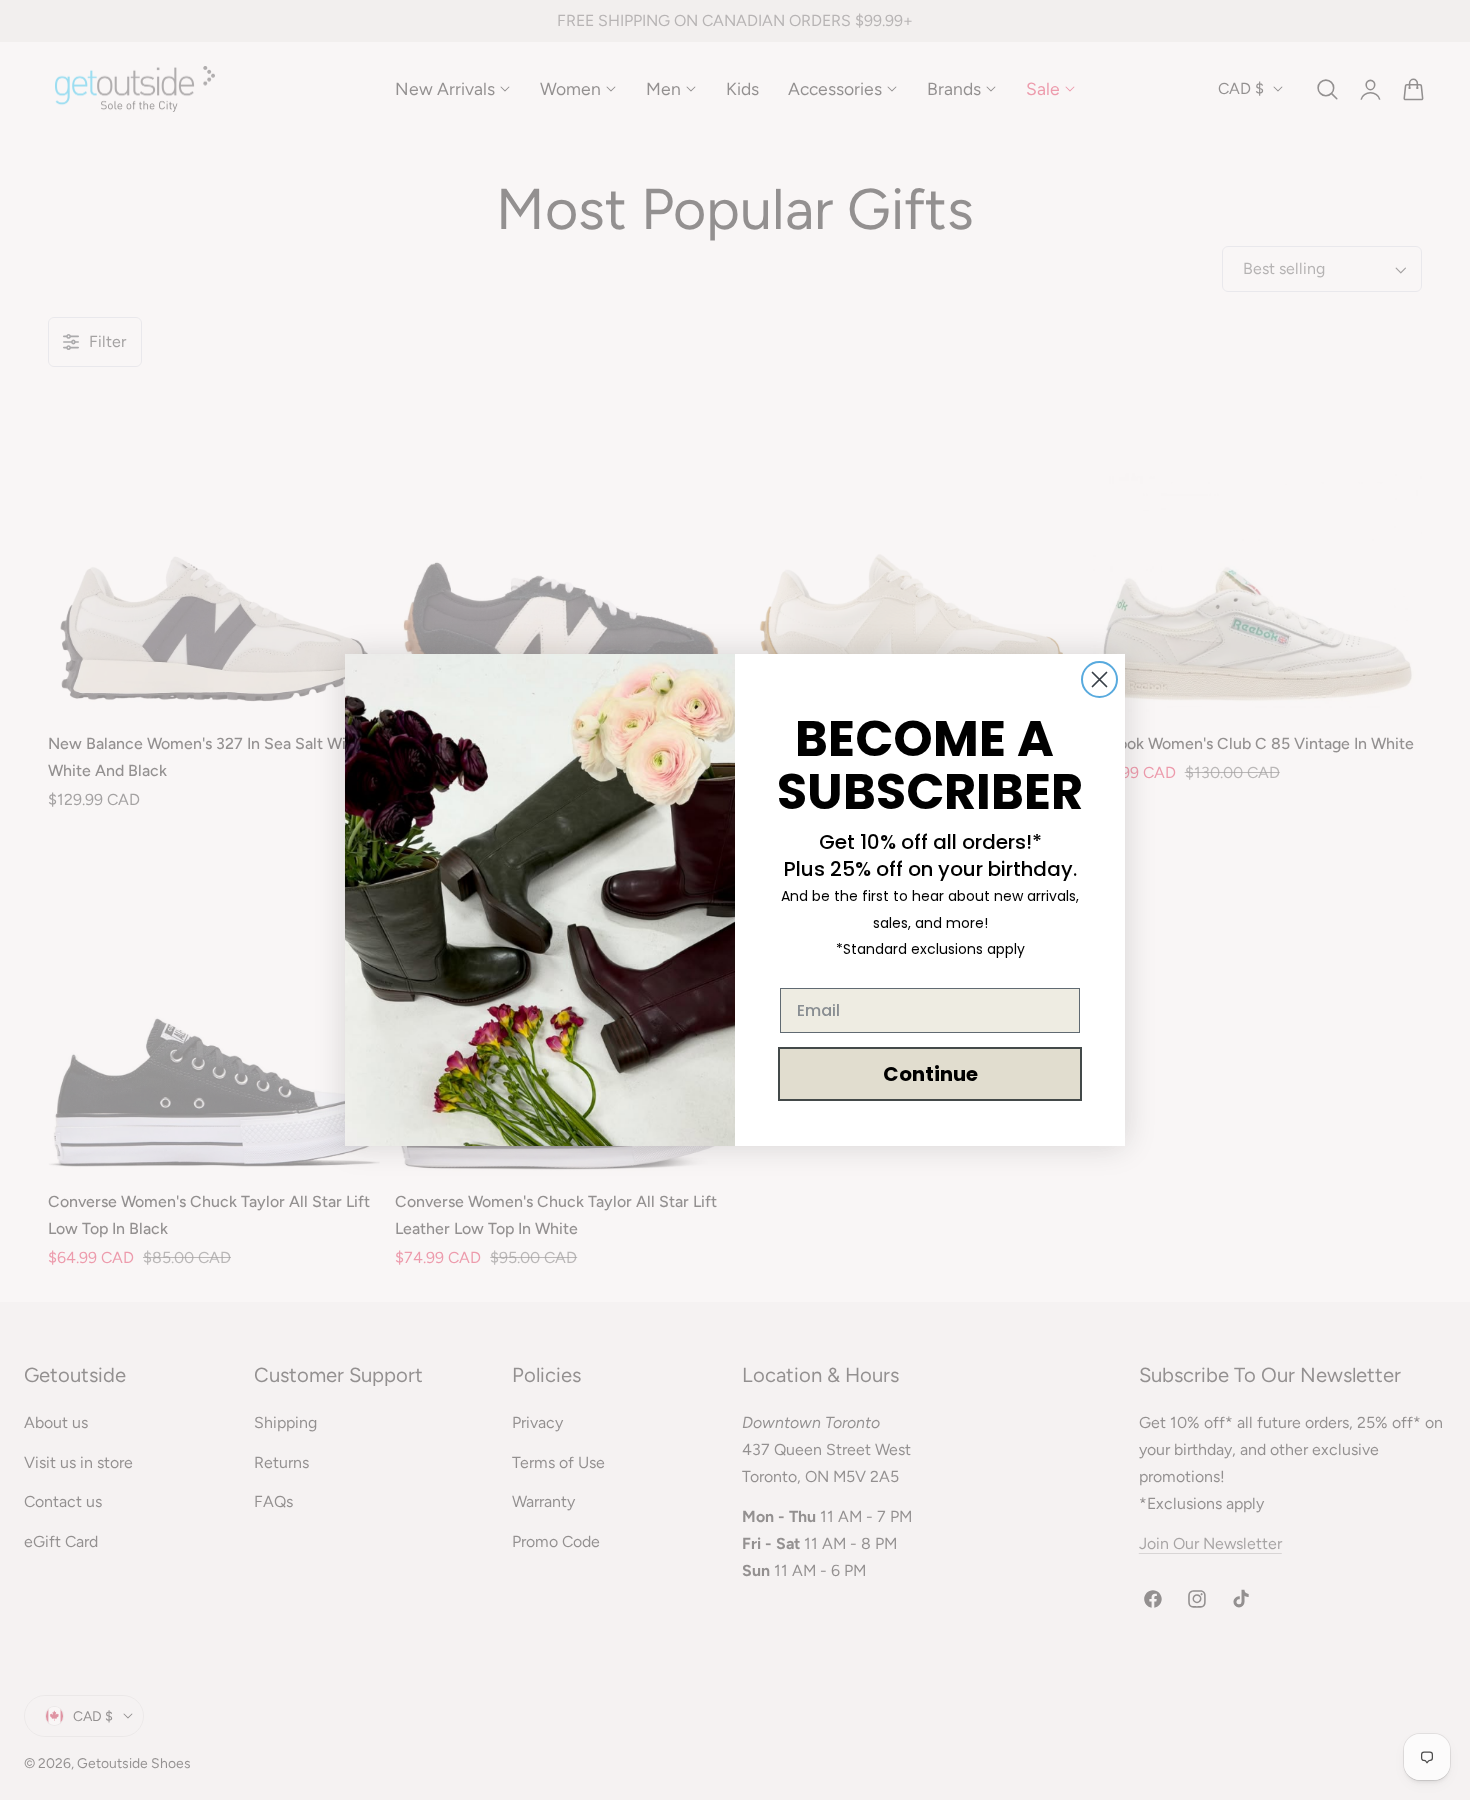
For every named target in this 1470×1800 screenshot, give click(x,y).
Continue (930, 1074)
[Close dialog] (1099, 679)
